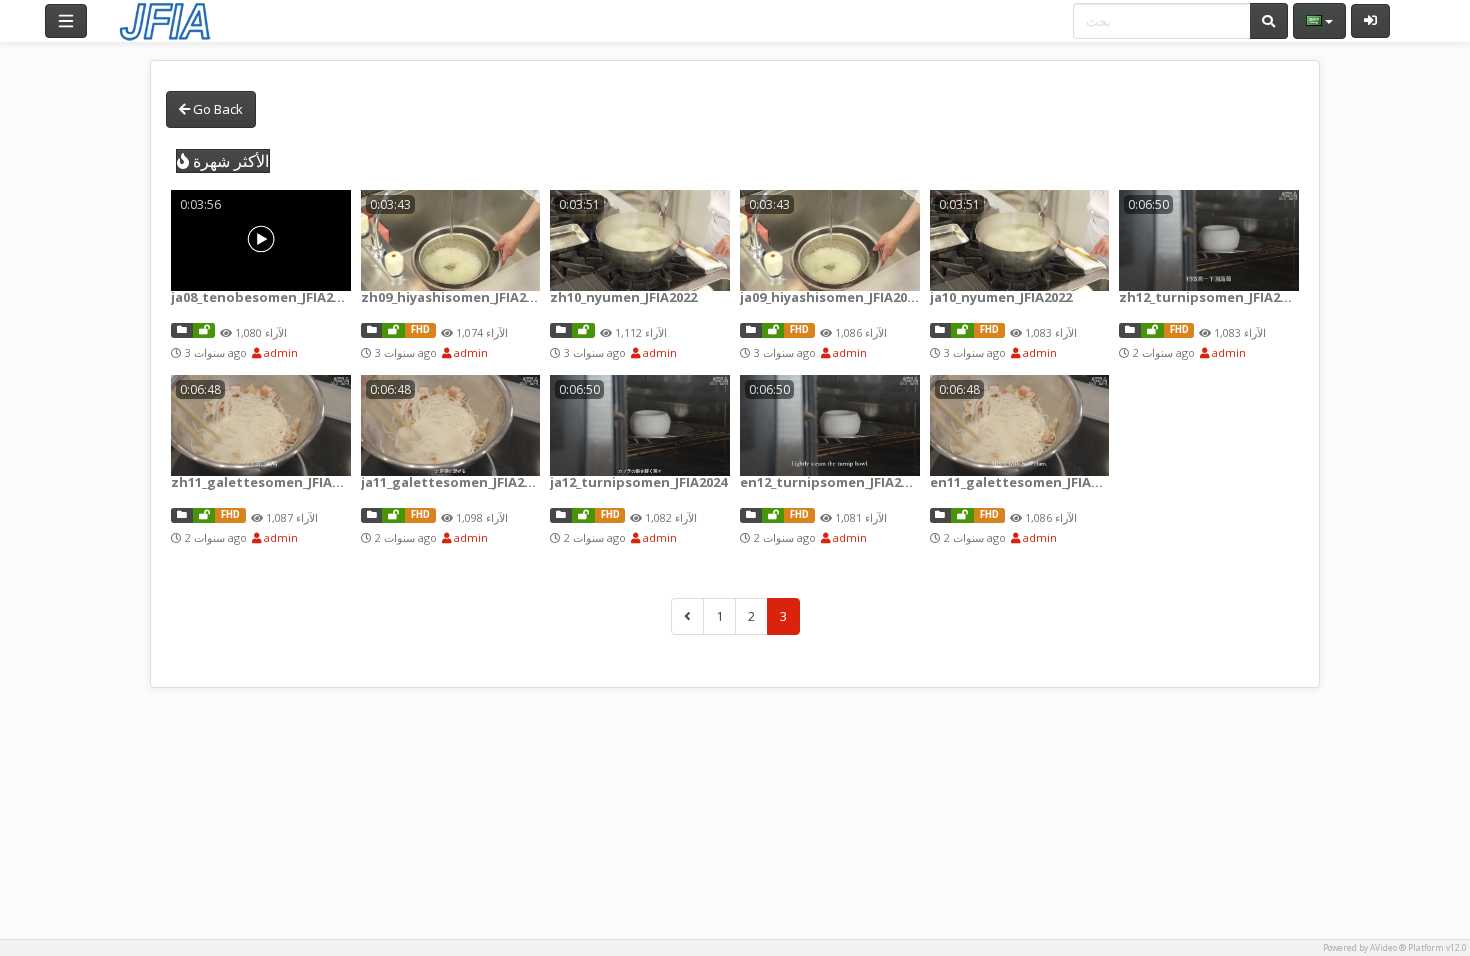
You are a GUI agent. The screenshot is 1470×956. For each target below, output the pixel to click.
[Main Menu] (66, 21)
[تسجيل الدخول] (1370, 21)
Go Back (216, 109)
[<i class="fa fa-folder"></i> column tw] (372, 330)
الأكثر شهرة (229, 161)
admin (279, 352)
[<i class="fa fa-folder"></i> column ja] (182, 330)
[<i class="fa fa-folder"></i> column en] (751, 515)
